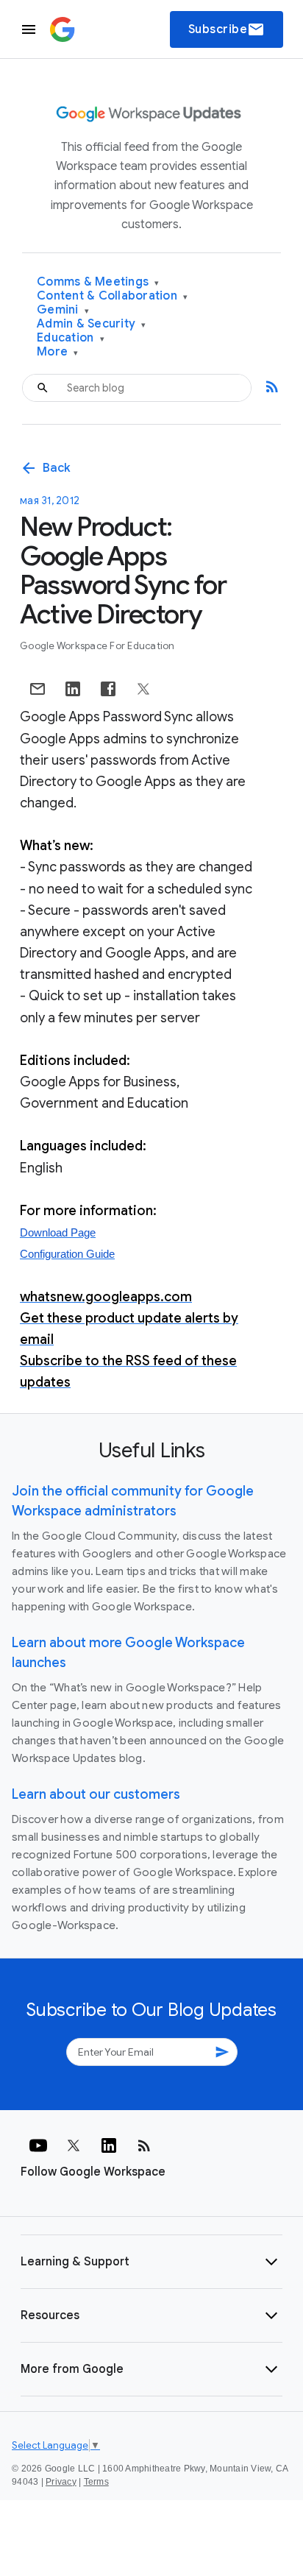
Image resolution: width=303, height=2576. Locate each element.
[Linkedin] (109, 2145)
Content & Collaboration (112, 296)
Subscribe (227, 29)
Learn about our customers (96, 1794)
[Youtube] (38, 2145)
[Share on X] (143, 689)
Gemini (63, 310)
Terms (96, 2482)
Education (71, 338)
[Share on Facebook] (108, 689)
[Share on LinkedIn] (73, 689)
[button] (151, 2262)
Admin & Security (92, 324)
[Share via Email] (38, 689)
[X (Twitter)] (74, 2145)
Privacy (61, 2482)
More (58, 352)
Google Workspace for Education (97, 646)
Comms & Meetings (98, 282)
